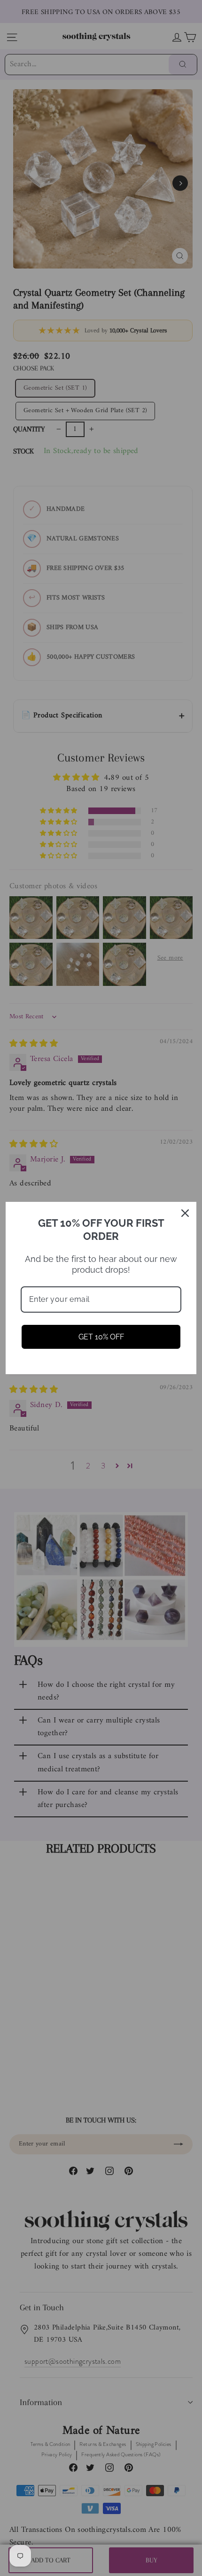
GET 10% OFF (101, 1337)
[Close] (185, 1213)
